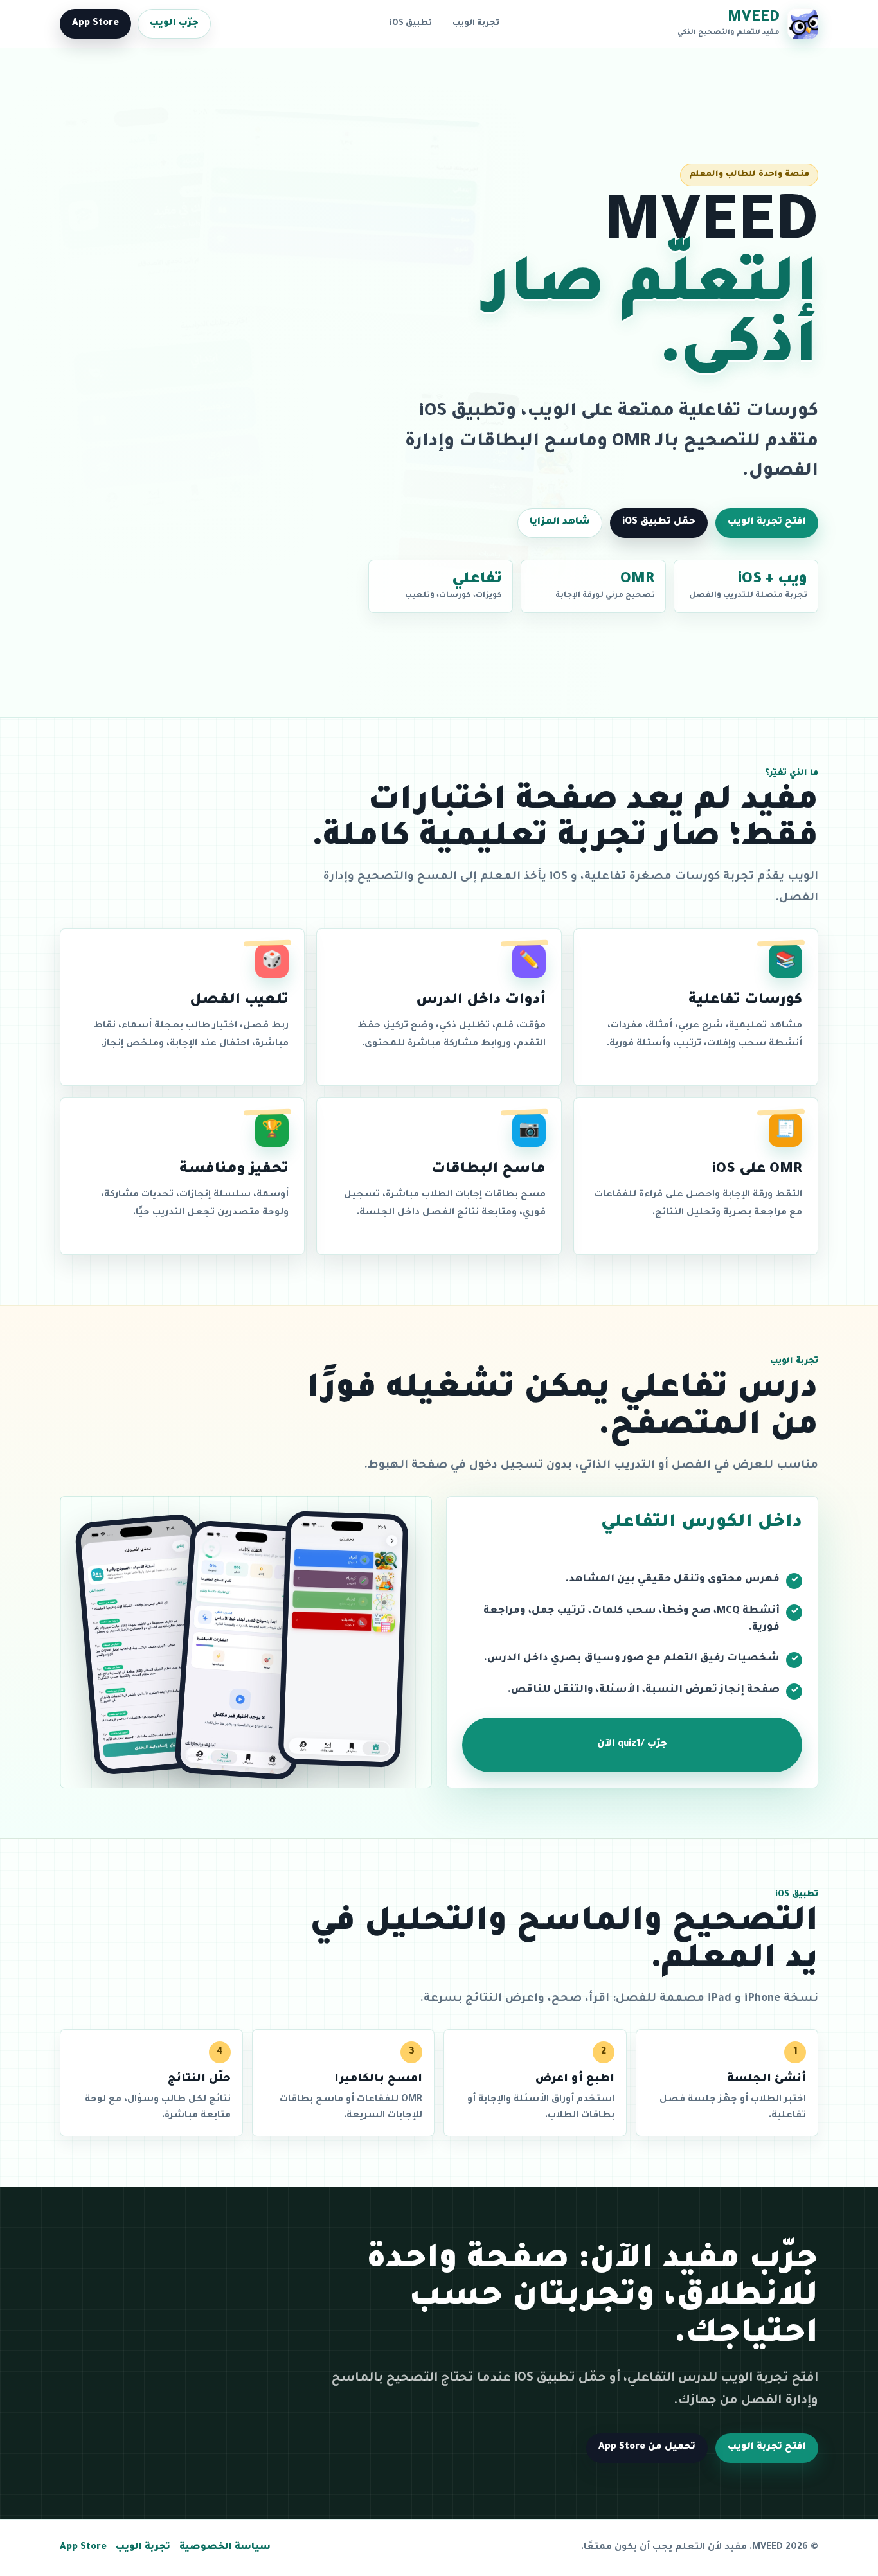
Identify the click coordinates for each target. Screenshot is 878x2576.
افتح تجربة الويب (767, 522)
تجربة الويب (476, 24)
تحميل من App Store (647, 2447)
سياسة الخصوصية (225, 2548)
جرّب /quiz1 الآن (632, 1745)
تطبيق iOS (411, 24)
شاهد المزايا (560, 522)
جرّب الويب (174, 24)
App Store (95, 24)
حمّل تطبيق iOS (659, 522)
